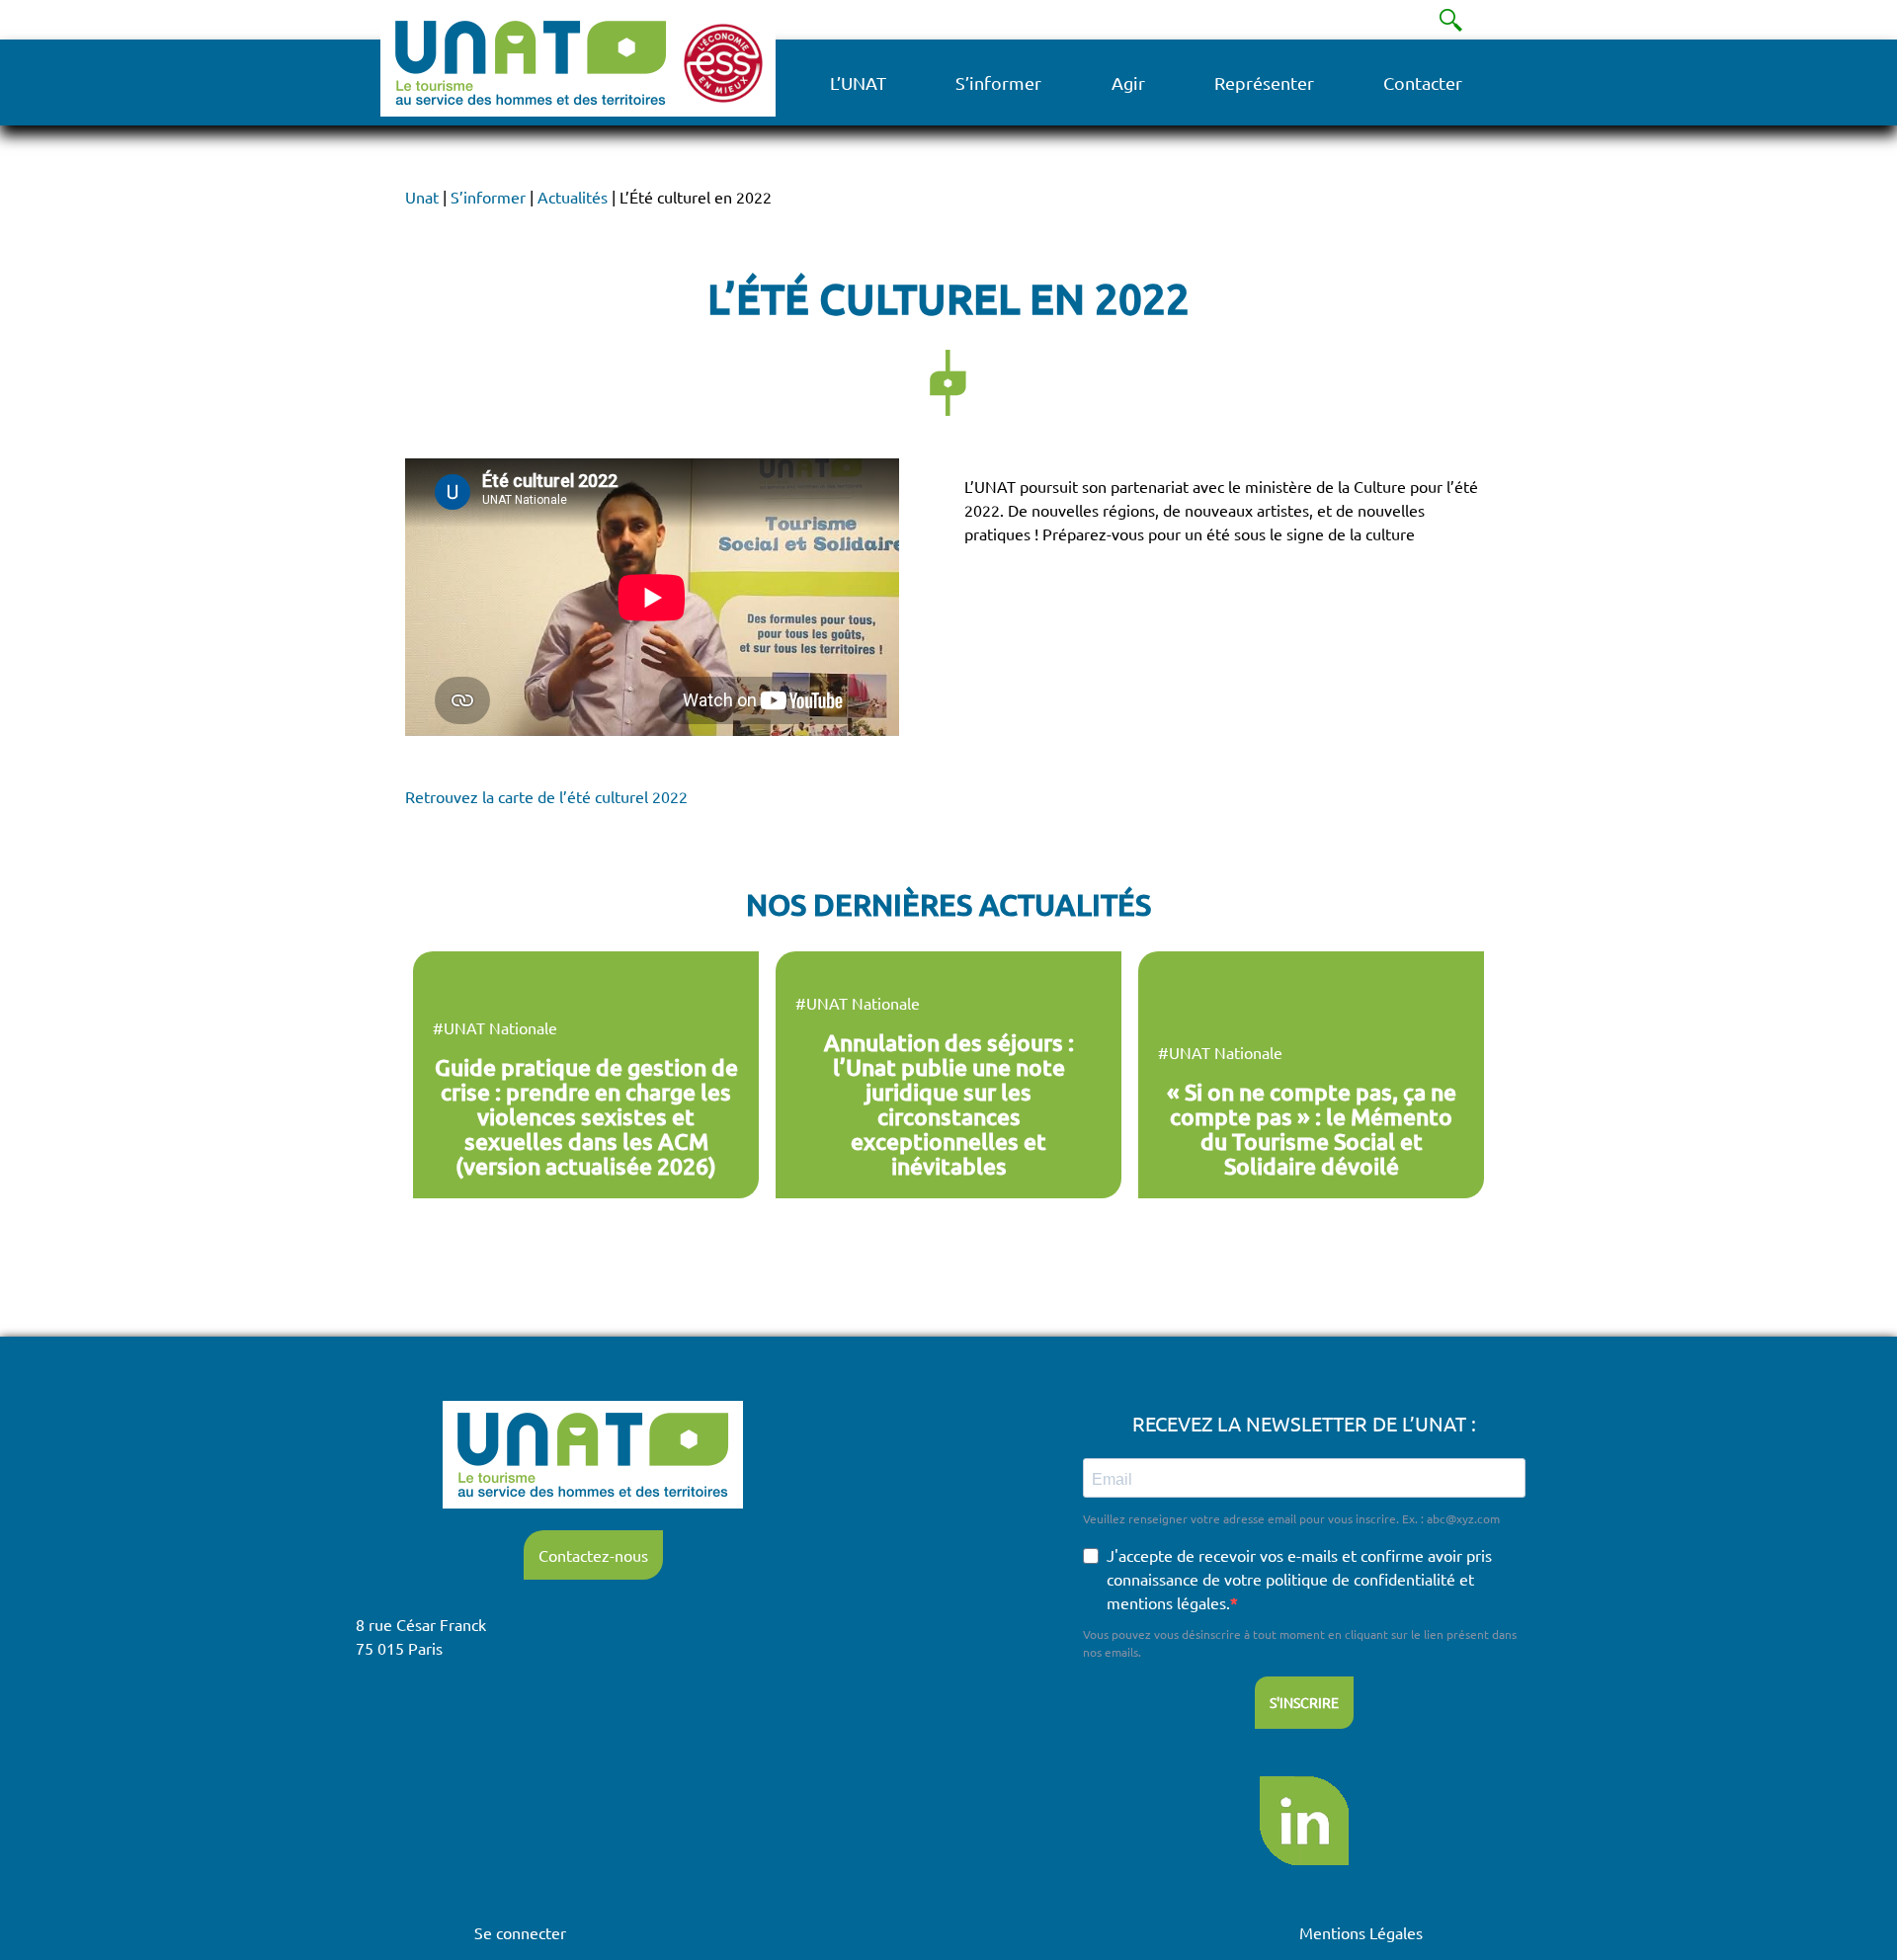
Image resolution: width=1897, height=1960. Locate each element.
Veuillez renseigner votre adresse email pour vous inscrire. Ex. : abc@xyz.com (1291, 1518)
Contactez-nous (593, 1555)
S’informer (998, 82)
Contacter (1423, 82)
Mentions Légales (1361, 1932)
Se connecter (520, 1932)
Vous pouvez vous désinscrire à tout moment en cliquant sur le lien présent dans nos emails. (1300, 1643)
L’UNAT (858, 82)
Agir (1128, 82)
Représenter (1264, 82)
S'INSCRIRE (1304, 1702)
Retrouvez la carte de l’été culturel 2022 (546, 796)
